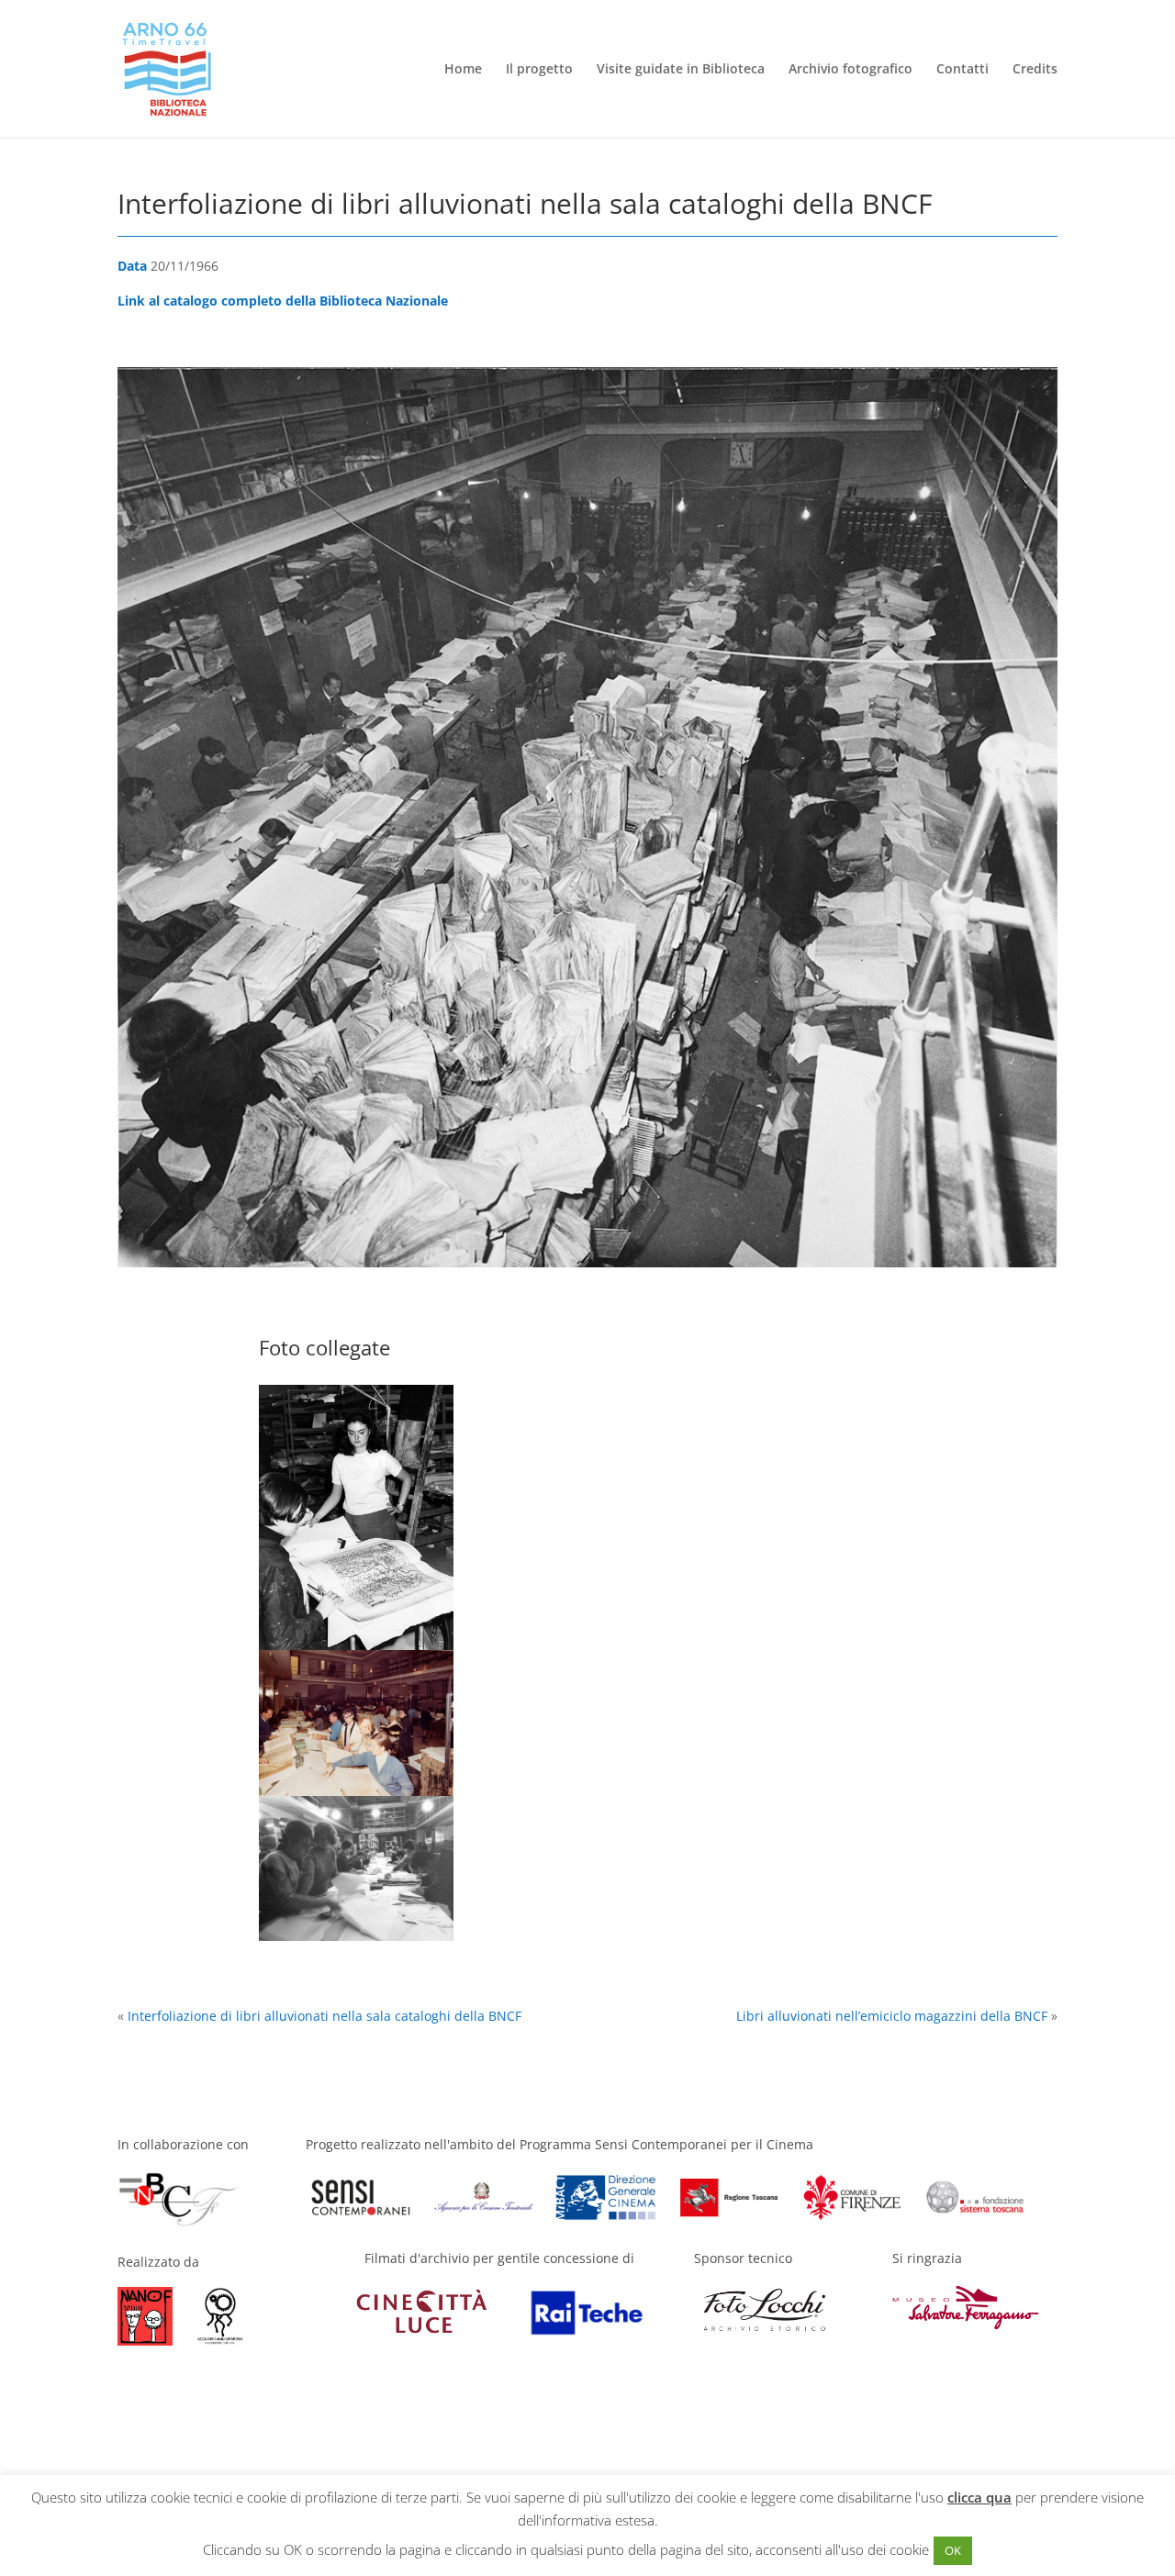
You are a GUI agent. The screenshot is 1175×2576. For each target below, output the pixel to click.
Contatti (962, 70)
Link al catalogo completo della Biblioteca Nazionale (283, 301)
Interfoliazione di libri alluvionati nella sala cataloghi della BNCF (325, 2016)
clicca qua (979, 2497)
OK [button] (953, 2550)
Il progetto (539, 70)
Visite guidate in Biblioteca (681, 70)
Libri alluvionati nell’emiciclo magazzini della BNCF (892, 2016)
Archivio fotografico (850, 70)
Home (463, 70)
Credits (1035, 70)
